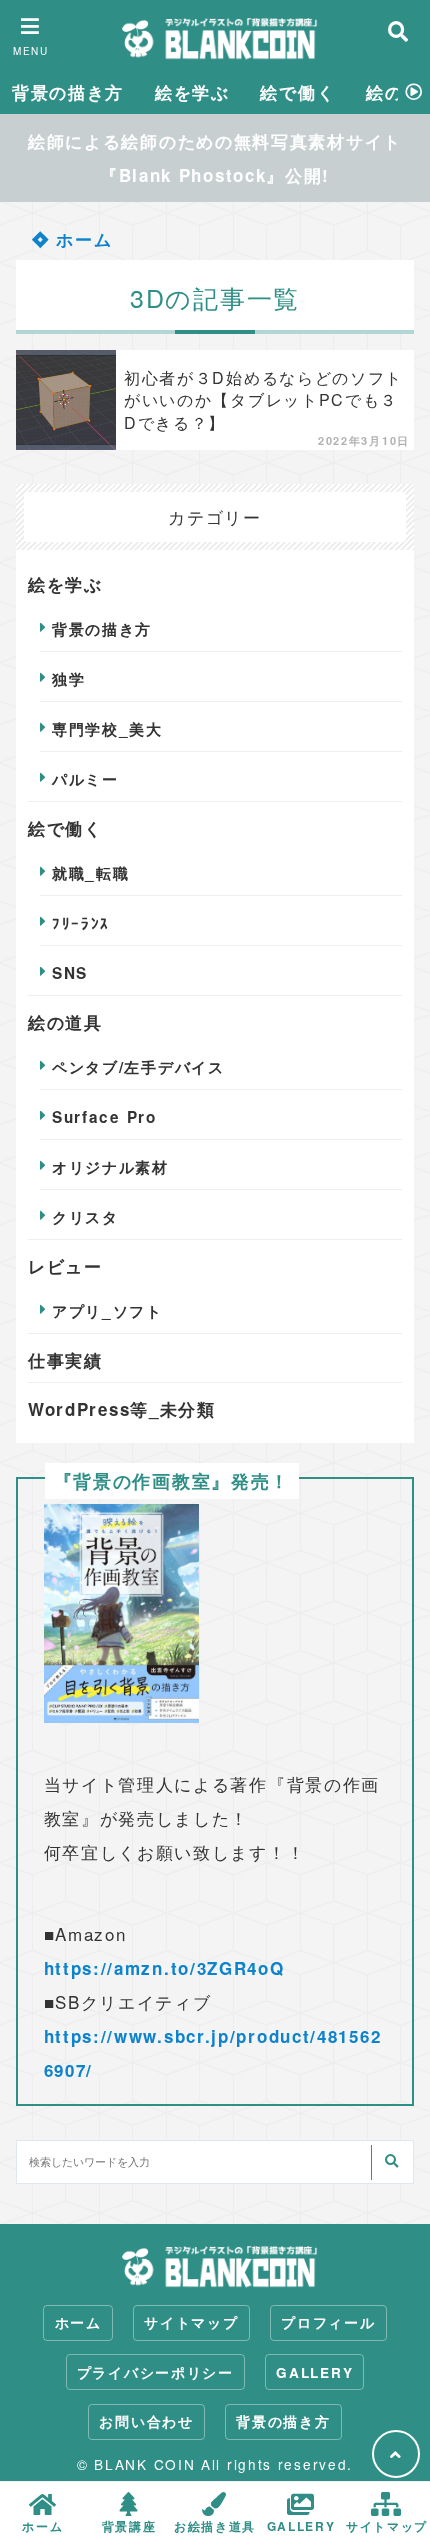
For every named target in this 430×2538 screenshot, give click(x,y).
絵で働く (297, 92)
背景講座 (129, 2524)
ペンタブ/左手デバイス (138, 1067)
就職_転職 (91, 873)
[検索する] (391, 2162)
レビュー (65, 1266)
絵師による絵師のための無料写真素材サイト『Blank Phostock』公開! (215, 158)
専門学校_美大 (107, 729)
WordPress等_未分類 (122, 1409)
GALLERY (314, 2372)
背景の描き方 (68, 92)
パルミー (85, 779)
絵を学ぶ (192, 92)
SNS (70, 973)
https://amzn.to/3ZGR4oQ (164, 1968)
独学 (68, 679)
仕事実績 (65, 1360)
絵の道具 (65, 1022)
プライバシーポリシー (155, 2372)
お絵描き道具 (215, 2524)
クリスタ (85, 1217)
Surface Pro (104, 1117)
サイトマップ (191, 2322)
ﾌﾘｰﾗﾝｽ (81, 923)
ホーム (81, 239)
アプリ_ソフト (107, 1311)
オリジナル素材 (110, 1167)
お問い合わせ (146, 2421)
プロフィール (328, 2322)
